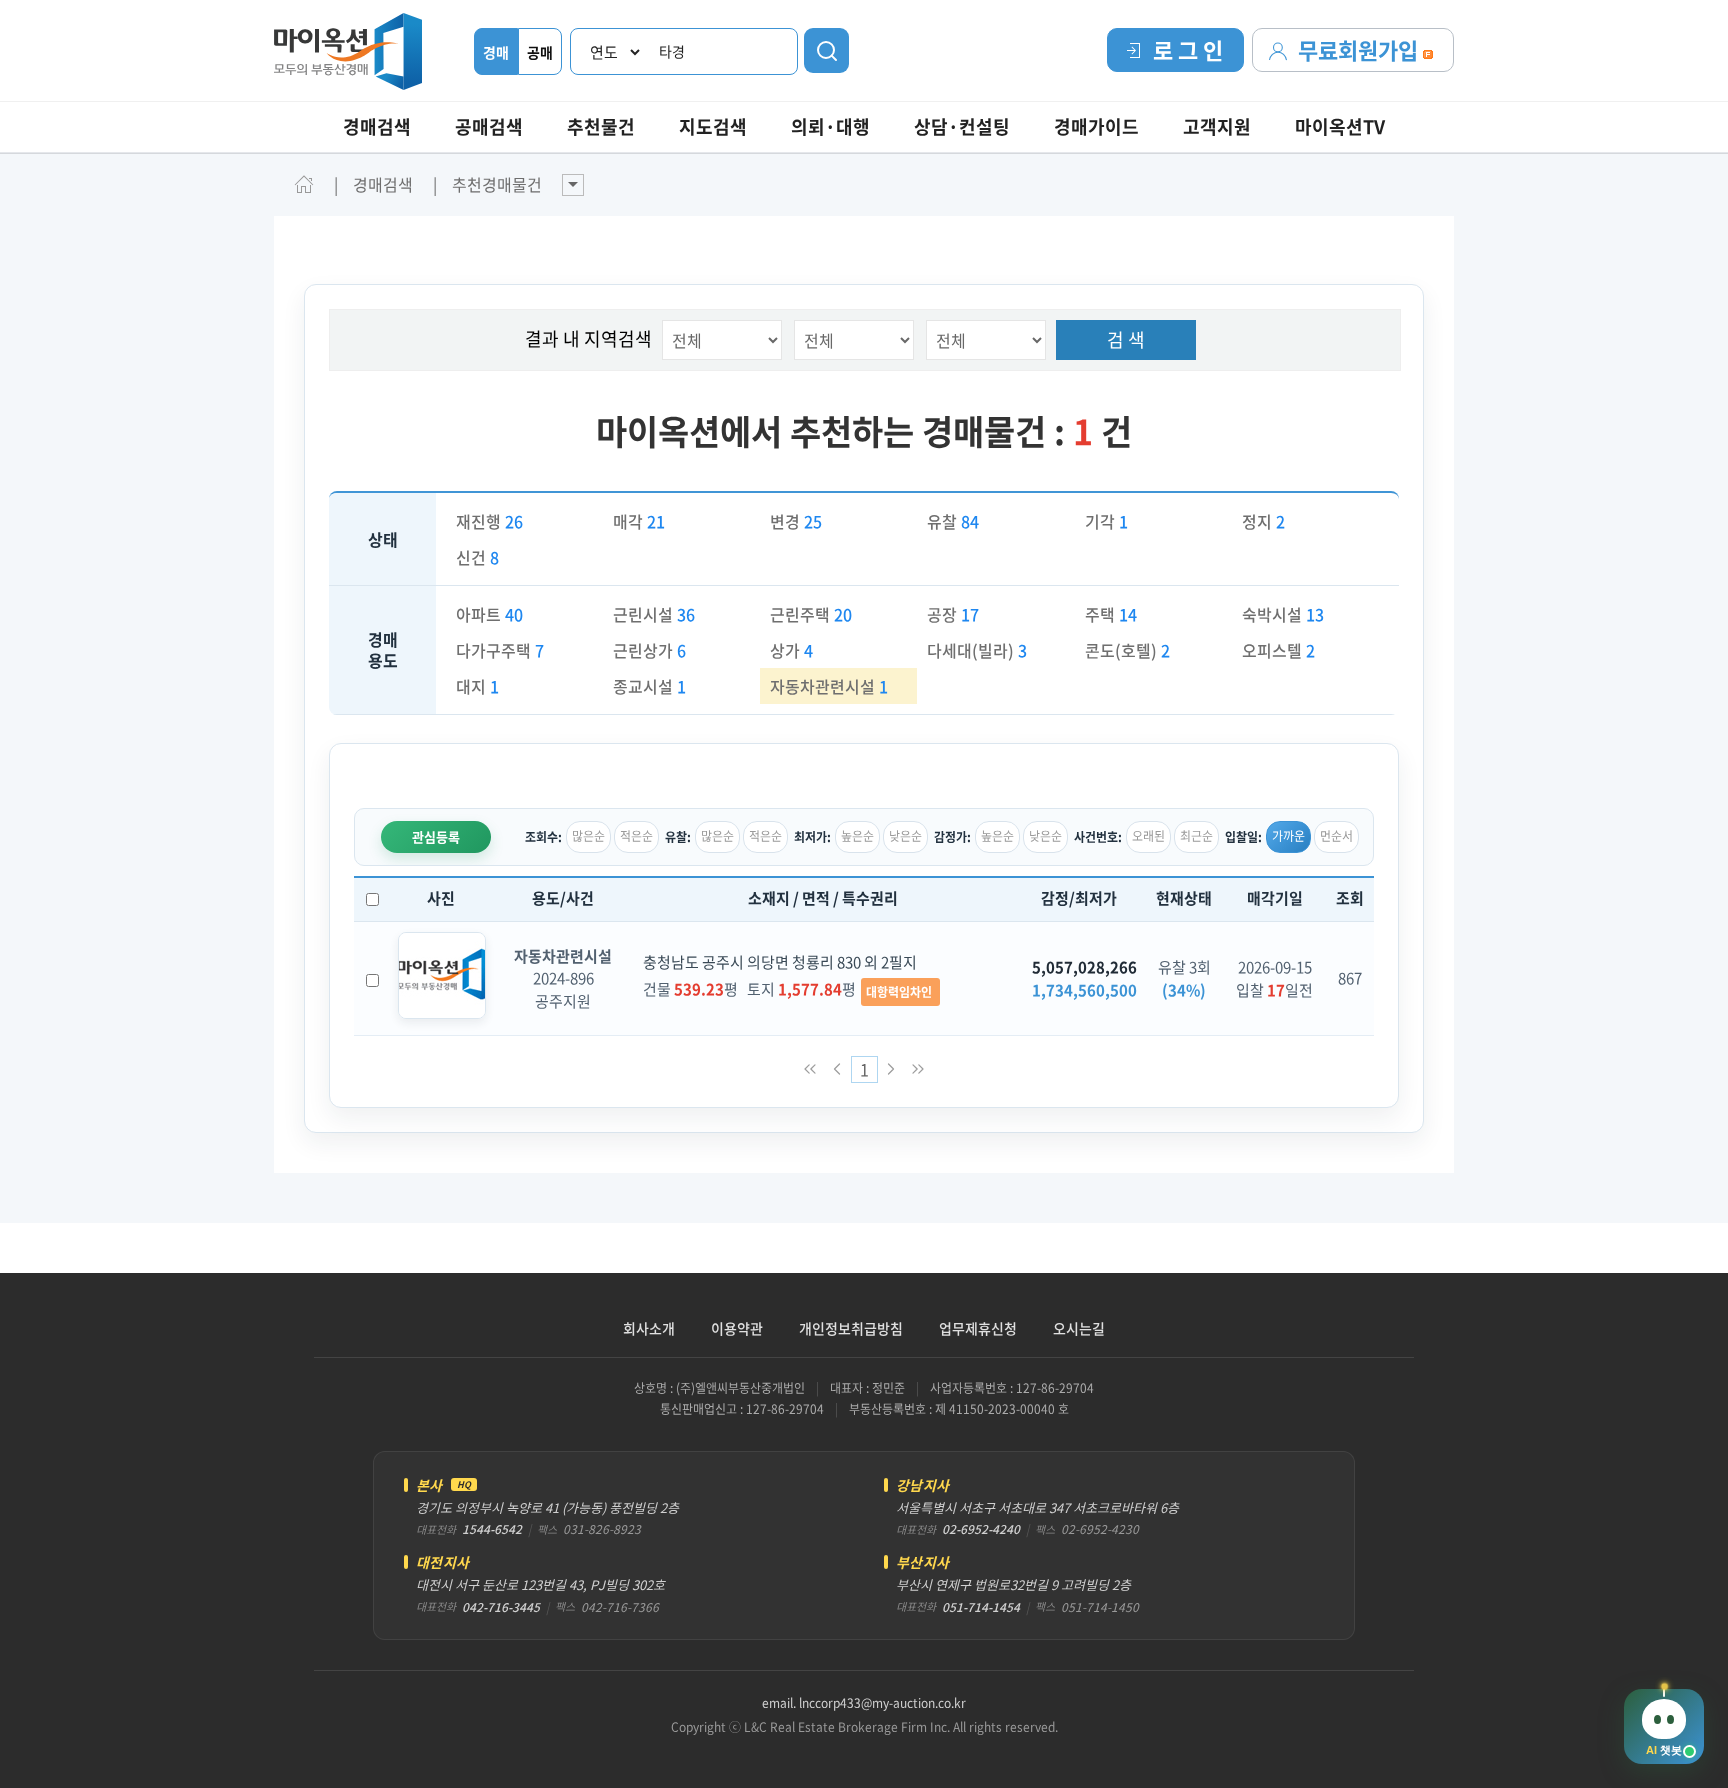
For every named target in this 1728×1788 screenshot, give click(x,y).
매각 (639, 521)
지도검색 (713, 126)
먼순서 (1336, 836)
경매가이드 (1096, 126)
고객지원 (1217, 126)
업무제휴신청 (978, 1328)
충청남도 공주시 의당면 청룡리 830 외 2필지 (780, 962)
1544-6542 (492, 1529)
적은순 (636, 836)
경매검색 (377, 126)
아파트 (489, 614)
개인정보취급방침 (851, 1328)
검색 (826, 50)
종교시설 (649, 686)
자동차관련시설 (829, 686)
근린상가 (649, 650)
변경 (796, 521)
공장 (953, 614)
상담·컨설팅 (962, 126)
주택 (1111, 614)
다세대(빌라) (977, 650)
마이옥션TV (1340, 126)
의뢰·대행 (830, 126)
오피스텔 (1278, 650)
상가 (791, 650)
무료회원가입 (1360, 49)
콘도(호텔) (1127, 650)
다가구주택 (500, 650)
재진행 (489, 521)
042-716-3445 (501, 1607)
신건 (477, 557)
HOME (304, 184)
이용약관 (737, 1328)
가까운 (1288, 836)
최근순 (1196, 836)
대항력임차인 (900, 992)
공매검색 (489, 126)
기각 (1106, 521)
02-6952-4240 (981, 1529)
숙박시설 (1283, 614)
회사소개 (649, 1328)
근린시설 (654, 614)
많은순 (588, 836)
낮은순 (905, 836)
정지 (1263, 521)
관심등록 (436, 836)
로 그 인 (1188, 49)
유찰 (953, 521)
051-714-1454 (981, 1607)
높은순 (857, 836)
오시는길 (1079, 1328)
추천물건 (601, 126)
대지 (477, 686)
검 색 (1126, 339)
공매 (540, 52)
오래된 (1148, 836)
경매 (496, 52)
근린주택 (811, 614)
